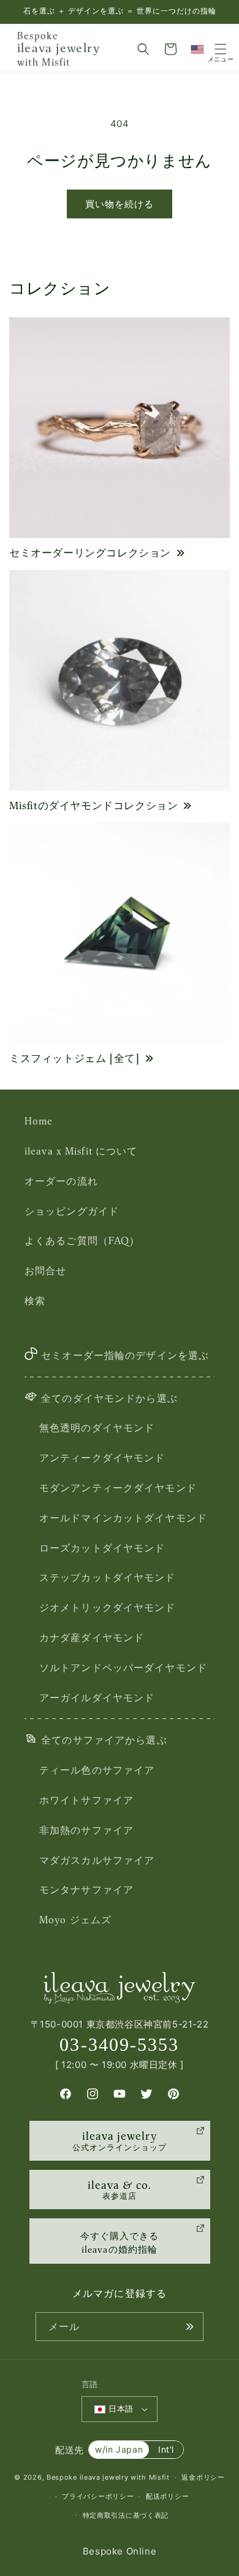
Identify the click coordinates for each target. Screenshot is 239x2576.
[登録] (189, 2327)
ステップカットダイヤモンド (108, 1577)
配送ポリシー (167, 2496)
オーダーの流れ (61, 1181)
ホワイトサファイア (86, 1800)
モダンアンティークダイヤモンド (118, 1488)
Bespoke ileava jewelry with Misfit (108, 2477)
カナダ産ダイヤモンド (92, 1637)
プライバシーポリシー (98, 2496)
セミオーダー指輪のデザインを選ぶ (125, 1355)
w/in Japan (119, 2449)
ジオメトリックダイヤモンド (108, 1607)
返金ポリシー (203, 2477)
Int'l (166, 2449)
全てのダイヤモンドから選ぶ (109, 1398)
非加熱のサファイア (86, 1830)
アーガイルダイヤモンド (97, 1697)
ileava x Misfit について (81, 1151)
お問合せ (45, 1271)
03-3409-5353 (119, 2044)
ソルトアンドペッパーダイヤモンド (123, 1667)
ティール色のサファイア (97, 1770)
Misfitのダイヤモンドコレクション (93, 805)
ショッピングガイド (72, 1211)
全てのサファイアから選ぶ (104, 1740)
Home (39, 1121)
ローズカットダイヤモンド (102, 1548)
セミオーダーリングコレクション (90, 553)
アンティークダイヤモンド (102, 1458)
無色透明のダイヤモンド (97, 1428)
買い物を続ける (120, 204)
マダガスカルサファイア (97, 1860)
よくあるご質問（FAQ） (82, 1240)
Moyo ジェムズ (75, 1920)
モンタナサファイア (86, 1890)
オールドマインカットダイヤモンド (123, 1518)
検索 (35, 1301)
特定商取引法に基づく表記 (126, 2515)
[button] (143, 49)
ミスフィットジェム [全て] (74, 1058)
